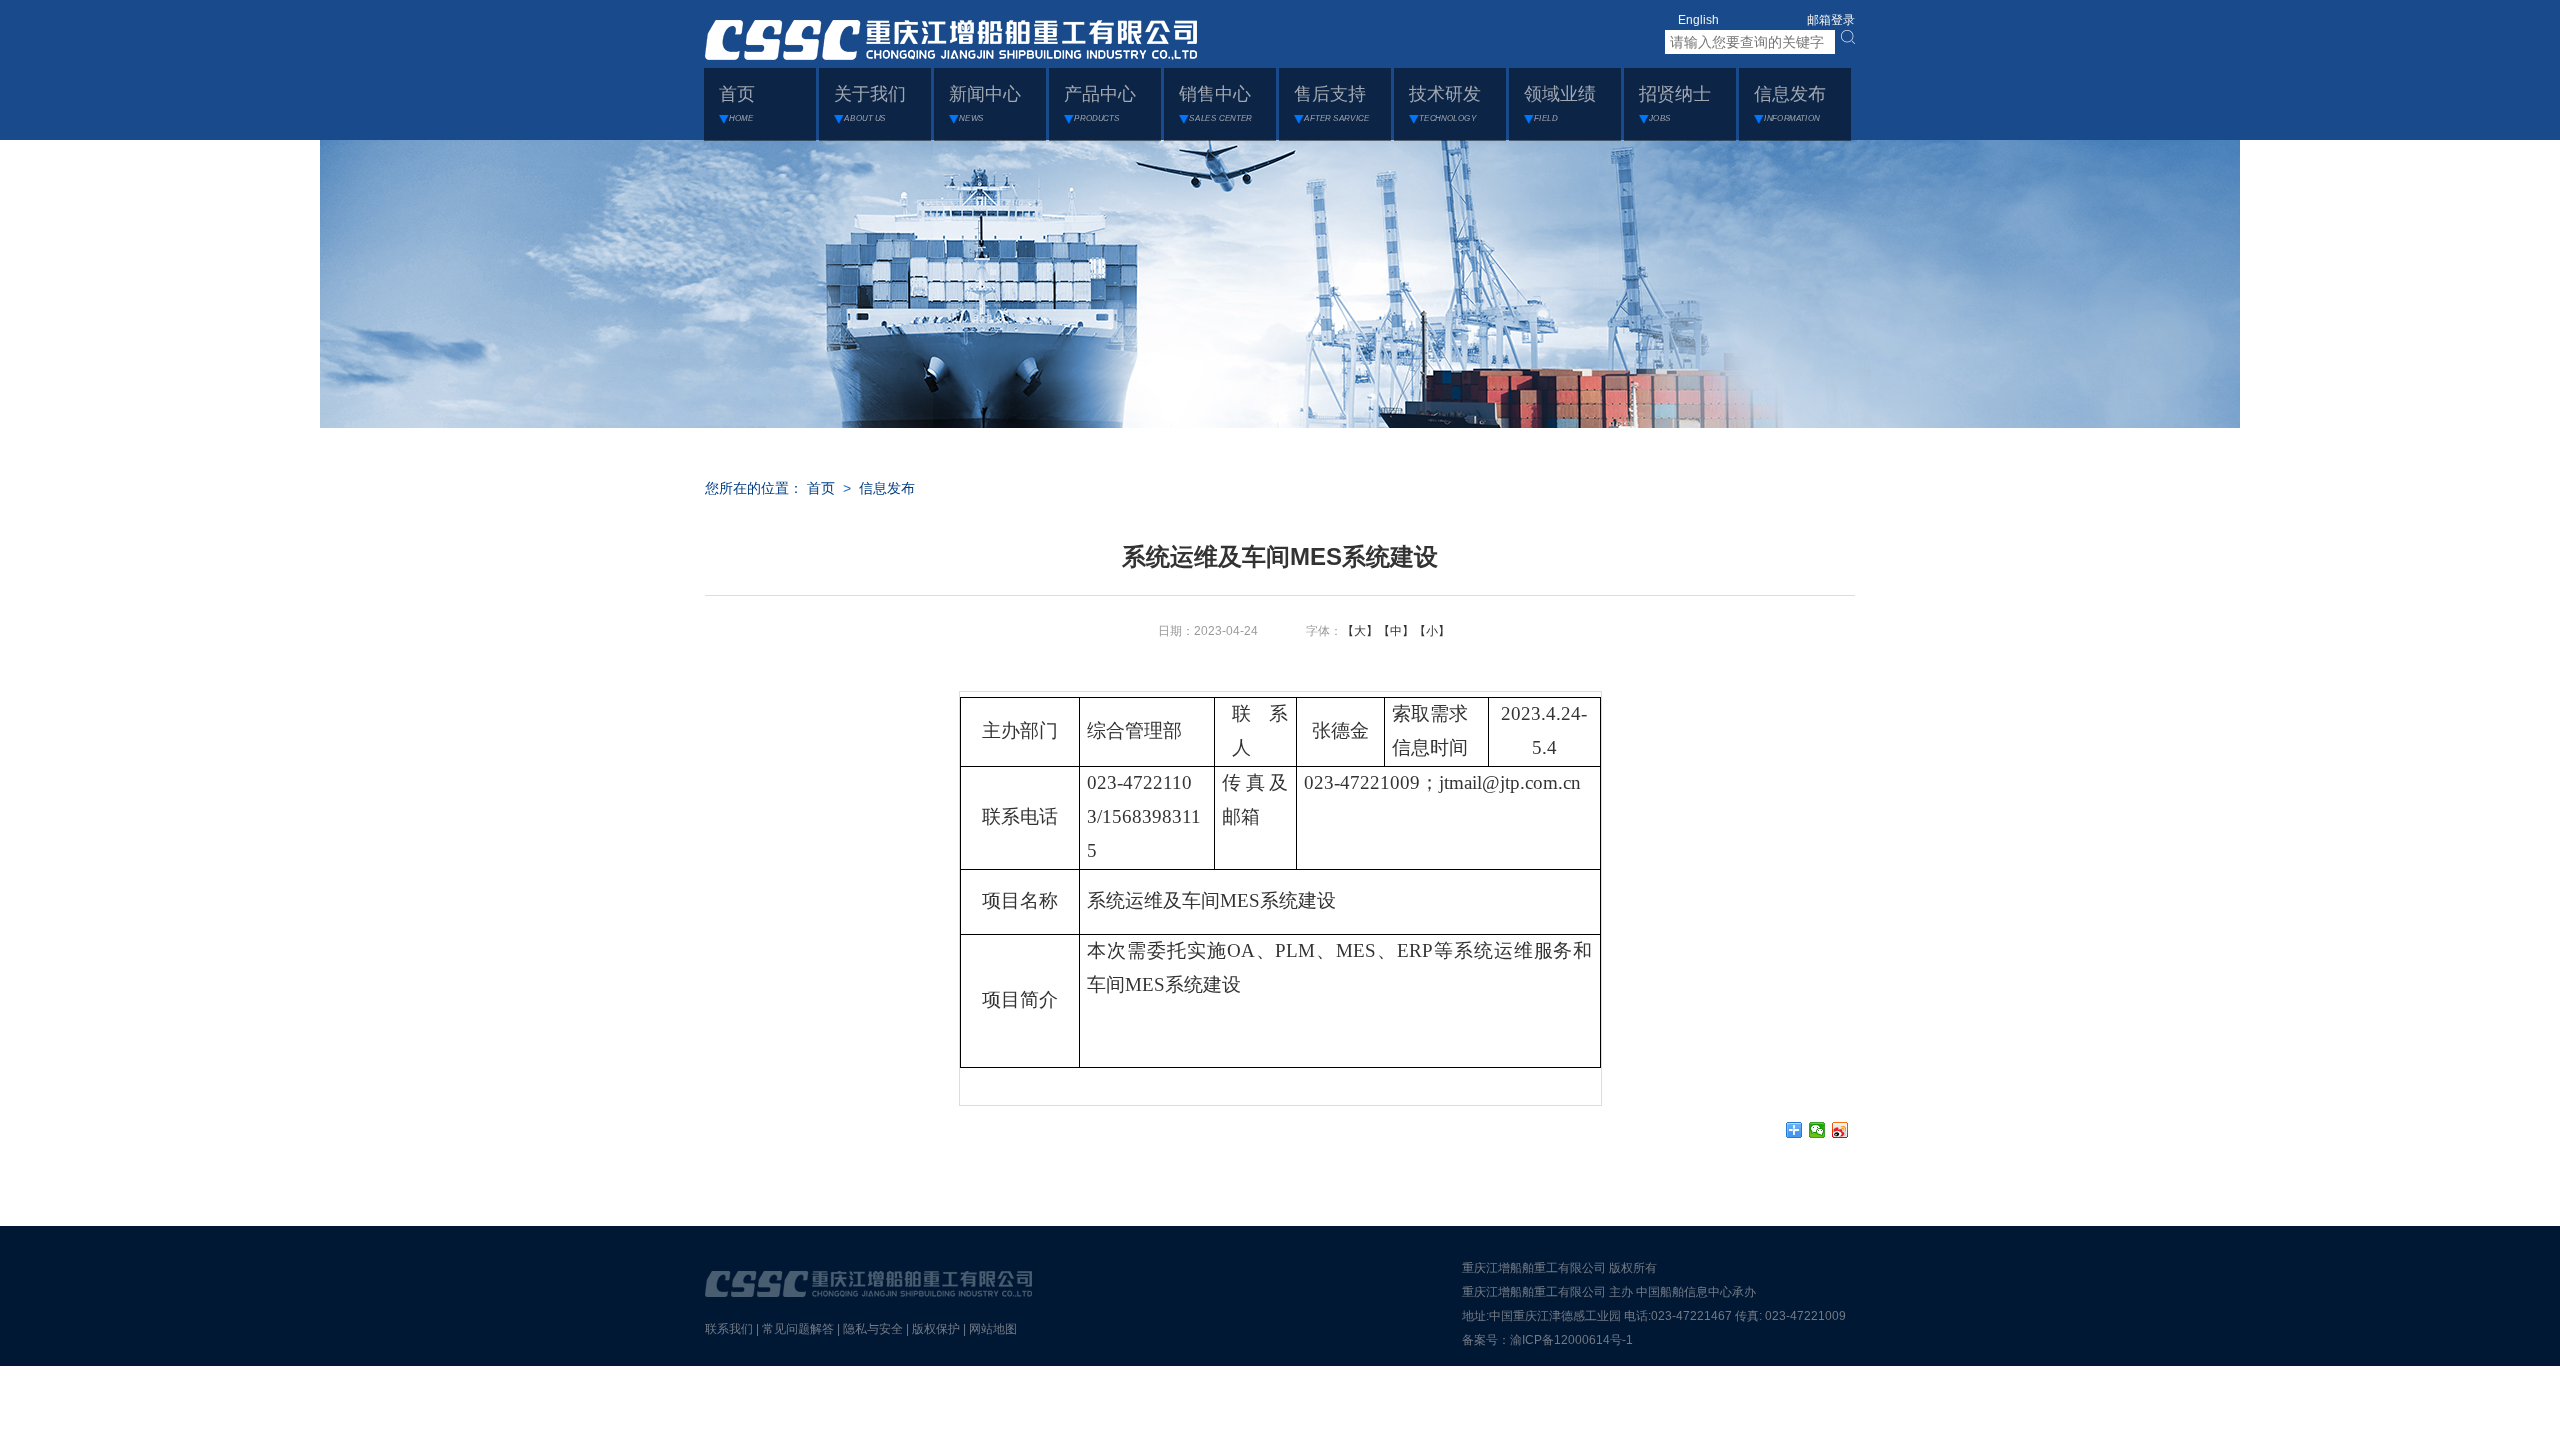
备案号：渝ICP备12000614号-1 (1547, 1340)
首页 (821, 488)
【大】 (1360, 631)
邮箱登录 (1831, 20)
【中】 (1396, 631)
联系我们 (729, 1329)
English (1698, 20)
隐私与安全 (873, 1329)
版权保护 (936, 1329)
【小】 (1432, 631)
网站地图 (993, 1329)
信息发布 (887, 488)
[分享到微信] (1817, 1130)
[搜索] (1848, 37)
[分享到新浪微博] (1840, 1130)
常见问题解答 (798, 1329)
